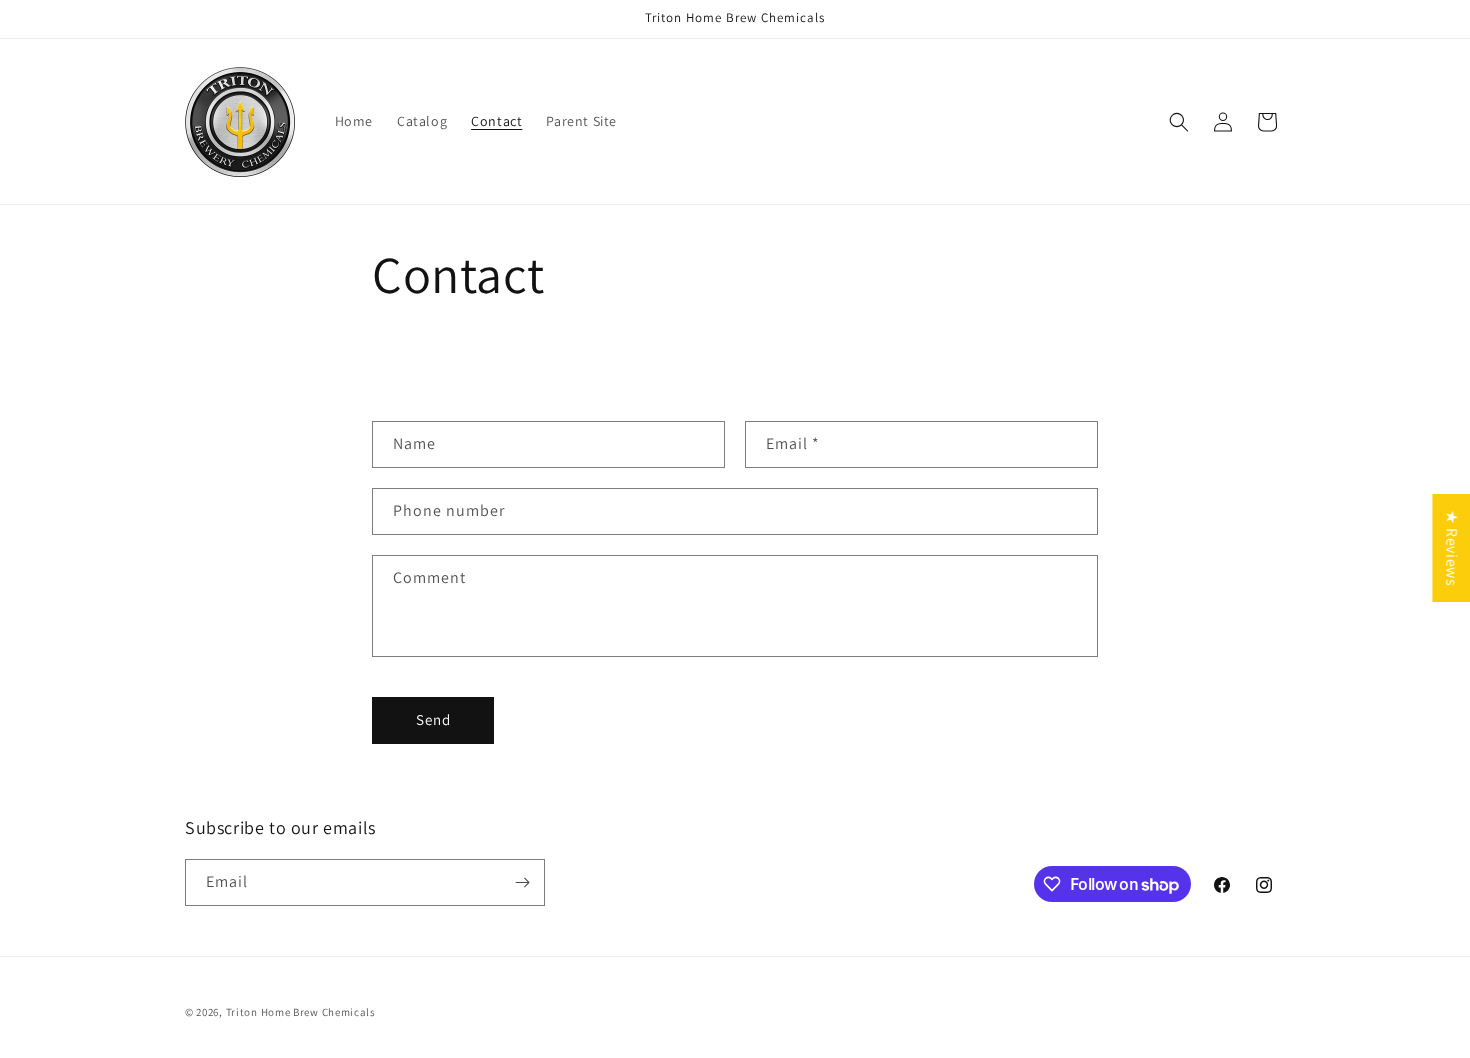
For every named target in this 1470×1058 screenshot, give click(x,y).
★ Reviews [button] (1451, 548)
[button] (1179, 122)
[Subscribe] (522, 882)
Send (433, 719)
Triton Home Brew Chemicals (301, 1012)
